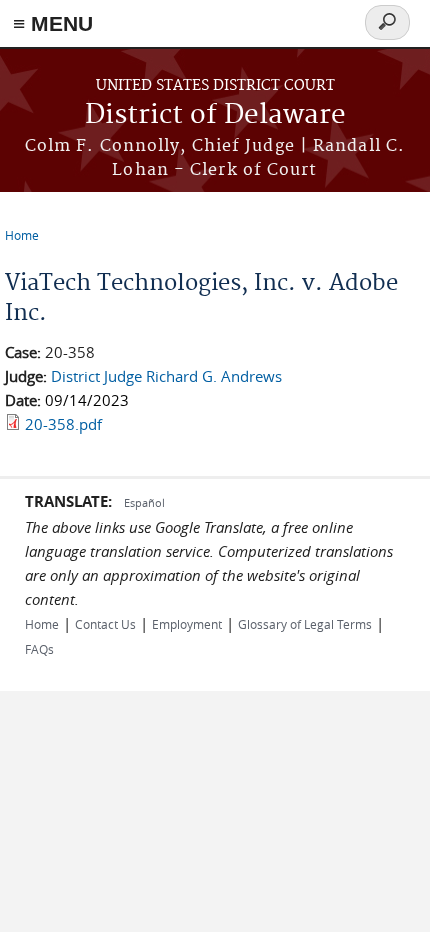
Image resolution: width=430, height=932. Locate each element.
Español (144, 502)
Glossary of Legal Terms (305, 624)
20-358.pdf (63, 424)
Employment (187, 624)
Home (22, 235)
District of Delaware (215, 115)
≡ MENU (53, 23)
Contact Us (105, 624)
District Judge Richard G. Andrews (166, 376)
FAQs (39, 649)
